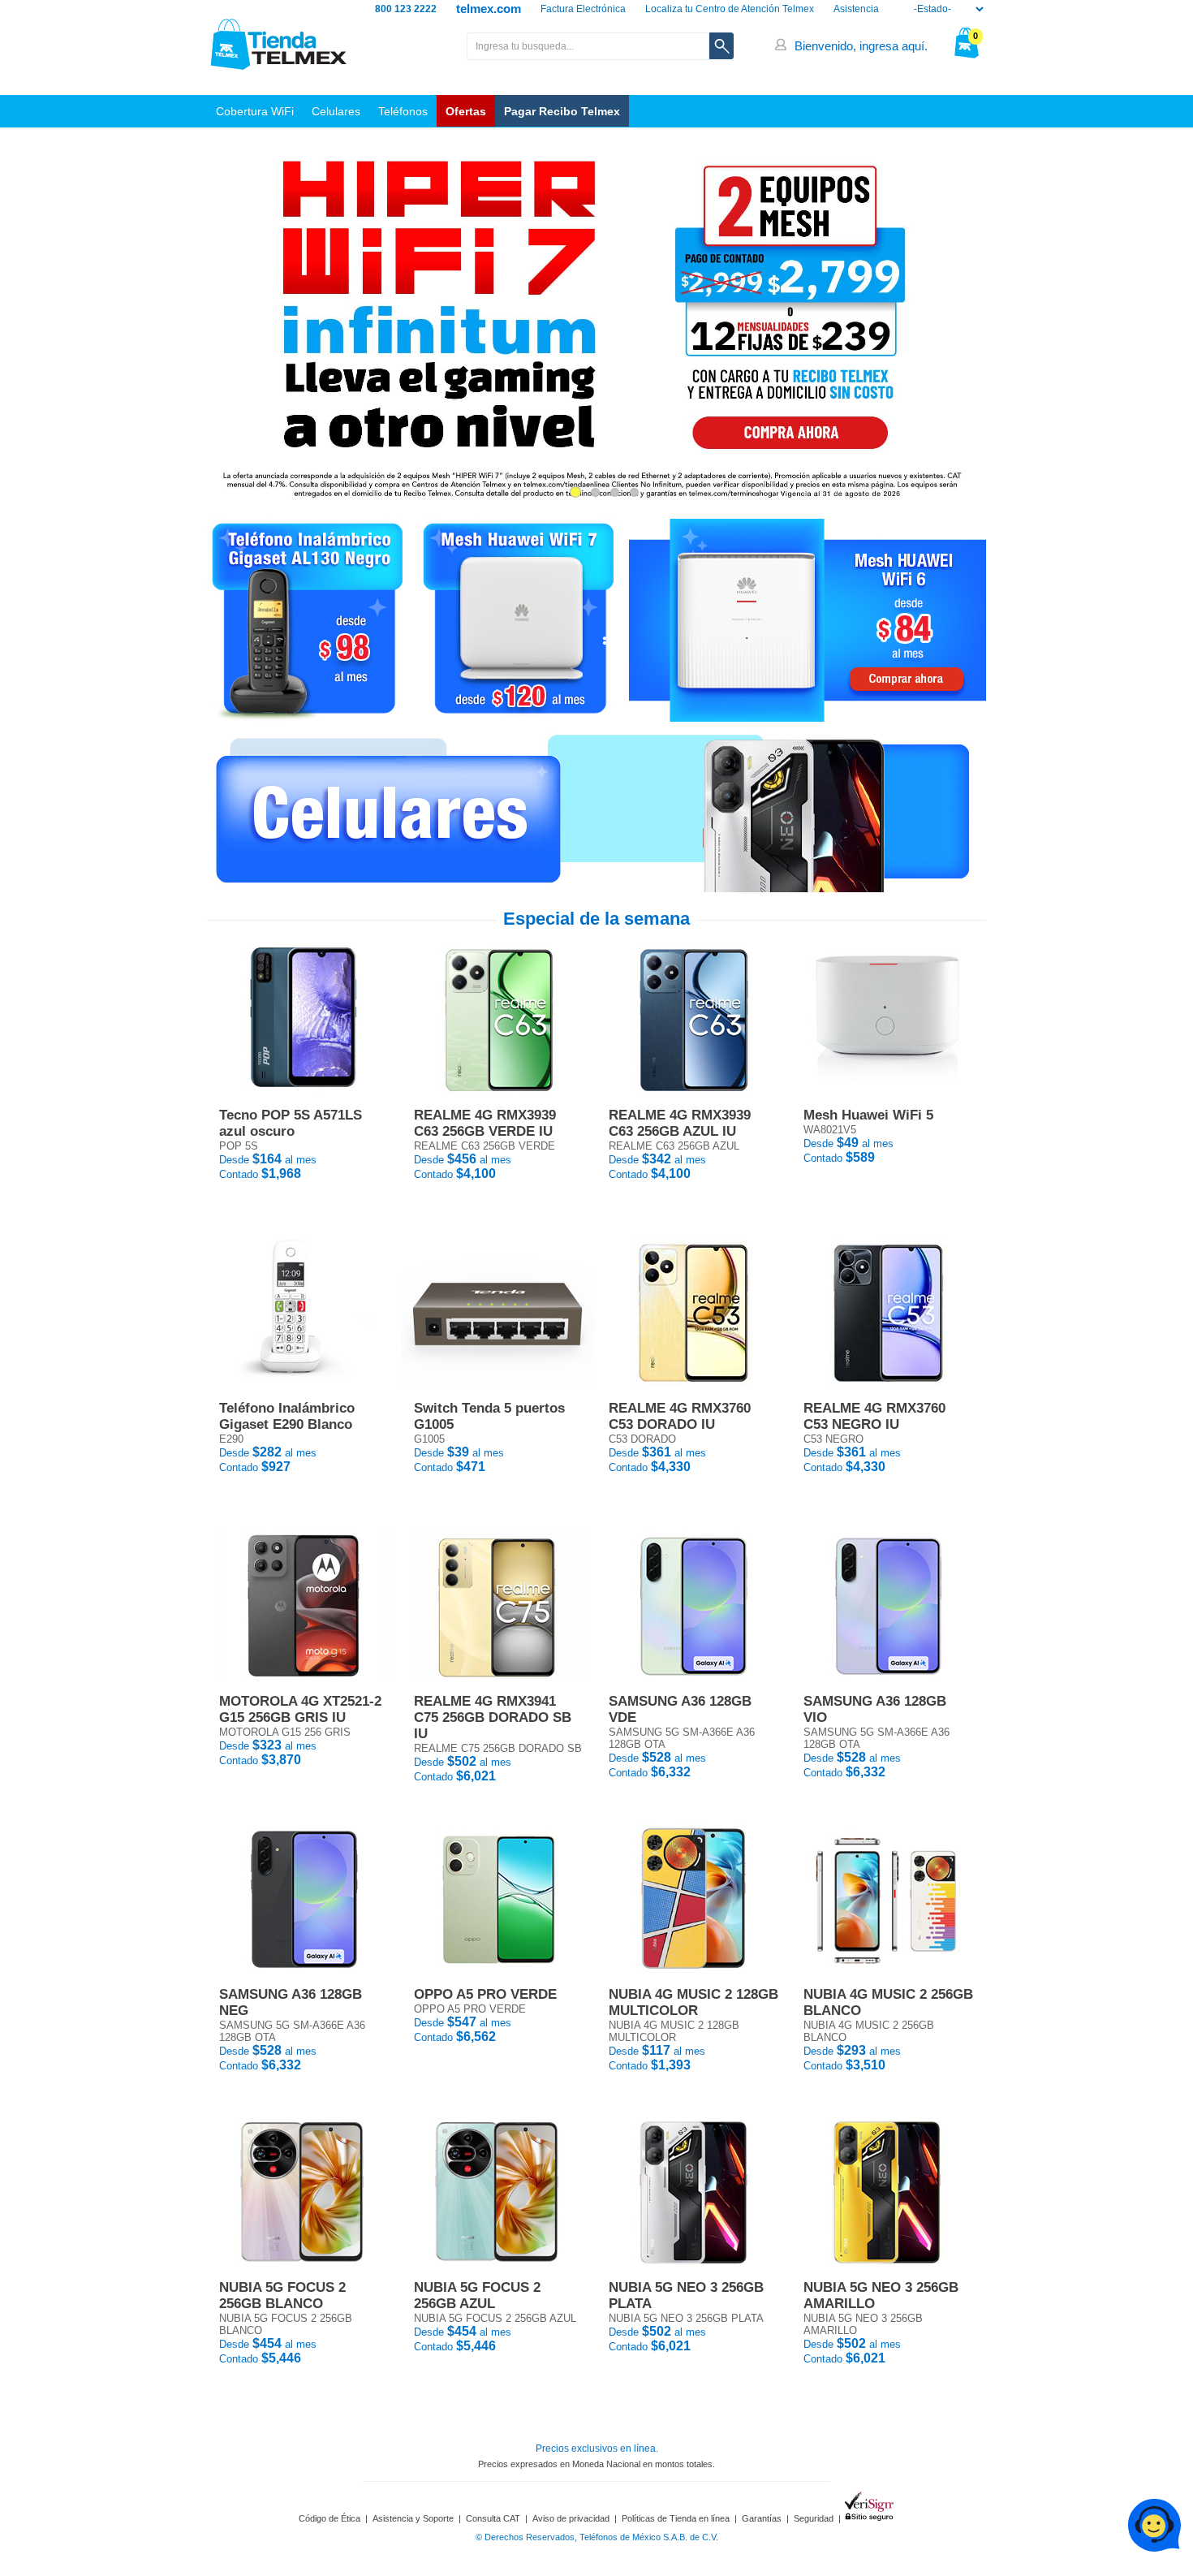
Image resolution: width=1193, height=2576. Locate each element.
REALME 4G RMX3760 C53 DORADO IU (680, 1416)
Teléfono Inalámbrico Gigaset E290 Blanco (287, 1416)
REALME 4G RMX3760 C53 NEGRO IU (874, 1416)
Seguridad (814, 2518)
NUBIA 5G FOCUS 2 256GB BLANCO (282, 2296)
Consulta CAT (493, 2518)
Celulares (336, 111)
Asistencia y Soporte (413, 2518)
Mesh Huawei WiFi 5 (868, 1115)
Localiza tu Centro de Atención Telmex (730, 9)
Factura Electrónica (583, 9)
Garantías (762, 2518)
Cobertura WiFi (255, 111)
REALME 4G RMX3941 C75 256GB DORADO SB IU (493, 1717)
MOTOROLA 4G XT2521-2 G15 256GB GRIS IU (300, 1709)
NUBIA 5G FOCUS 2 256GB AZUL (477, 2296)
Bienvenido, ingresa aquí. (861, 46)
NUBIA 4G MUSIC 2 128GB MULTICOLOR (693, 2002)
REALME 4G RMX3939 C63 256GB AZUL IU (680, 1123)
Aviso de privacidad (571, 2518)
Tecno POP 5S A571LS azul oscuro (291, 1123)
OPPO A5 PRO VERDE (485, 1994)
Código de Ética (329, 2518)
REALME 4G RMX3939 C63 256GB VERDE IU (485, 1123)
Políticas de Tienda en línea (676, 2518)
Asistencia (856, 9)
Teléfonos (403, 111)
